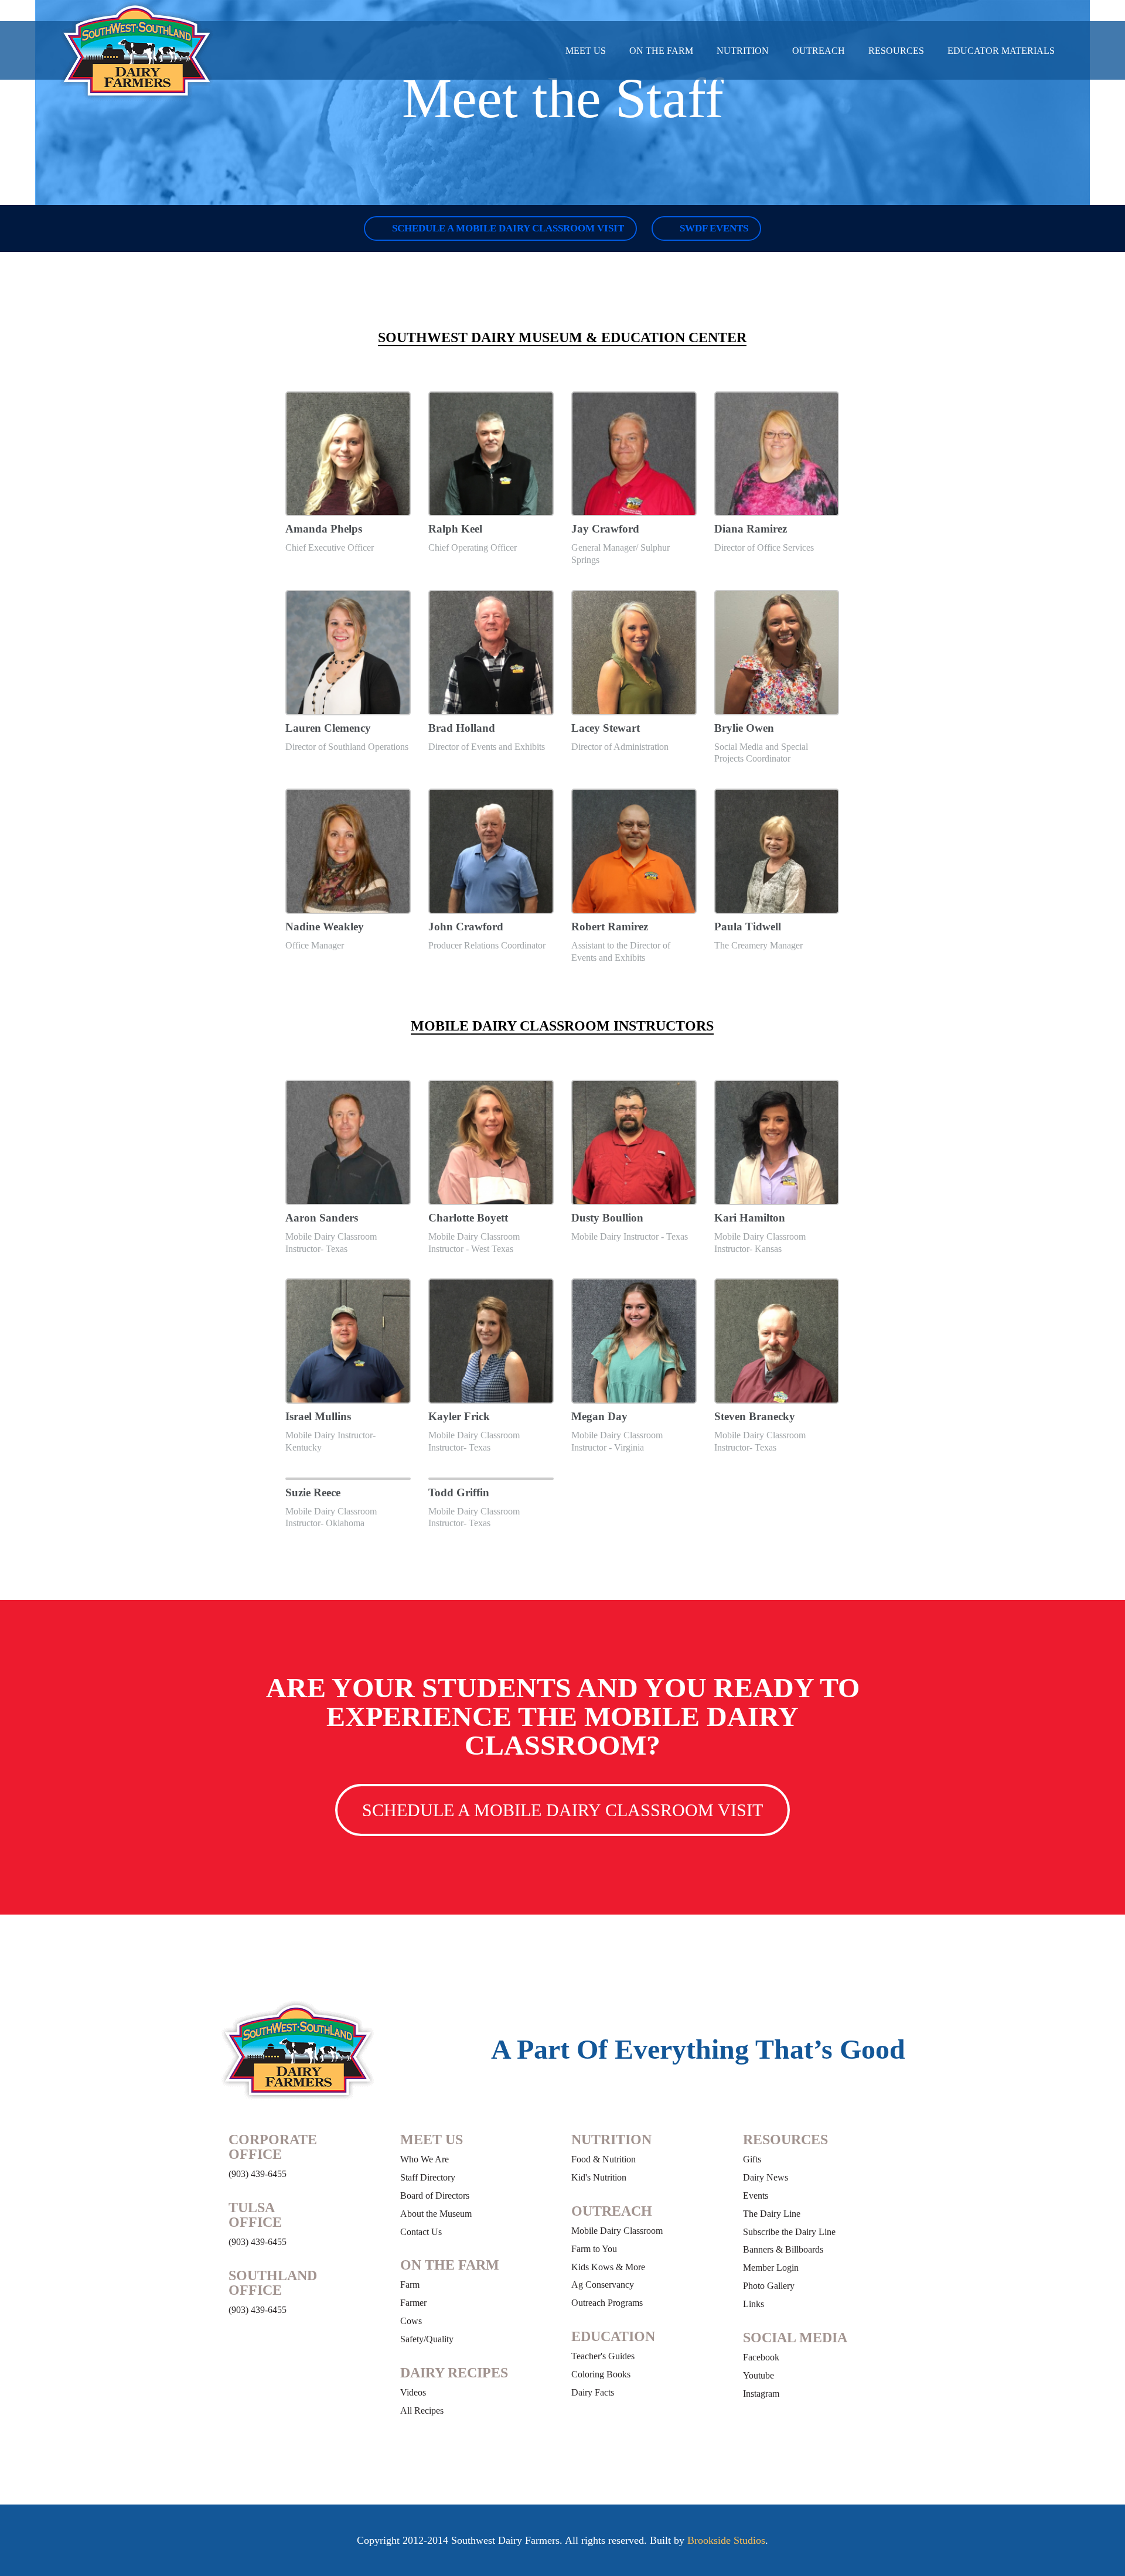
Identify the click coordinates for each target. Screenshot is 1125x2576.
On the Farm (661, 51)
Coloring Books (601, 2374)
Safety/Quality (427, 2339)
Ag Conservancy (603, 2285)
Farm (410, 2285)
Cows (411, 2321)
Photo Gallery (769, 2286)
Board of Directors (435, 2195)
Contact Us (421, 2232)
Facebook (761, 2357)
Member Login (771, 2268)
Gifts (752, 2159)
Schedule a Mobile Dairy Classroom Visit (507, 228)
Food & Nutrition (604, 2159)
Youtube (758, 2375)
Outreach (819, 51)
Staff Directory (428, 2177)
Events (756, 2195)
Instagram (761, 2394)
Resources (896, 51)
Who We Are (425, 2159)
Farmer (413, 2303)
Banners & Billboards (783, 2249)
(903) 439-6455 (258, 2174)
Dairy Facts (593, 2392)
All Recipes (422, 2410)
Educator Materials (1001, 51)
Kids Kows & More (608, 2267)
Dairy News (766, 2177)
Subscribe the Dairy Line (789, 2232)
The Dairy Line (772, 2214)
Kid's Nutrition (599, 2177)
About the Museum (436, 2214)
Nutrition (743, 51)
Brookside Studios (726, 2540)
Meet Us (586, 51)
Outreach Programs (607, 2303)
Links (754, 2304)
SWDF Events (713, 228)
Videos (413, 2392)
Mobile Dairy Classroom (617, 2231)
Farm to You (594, 2249)
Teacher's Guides (603, 2356)
